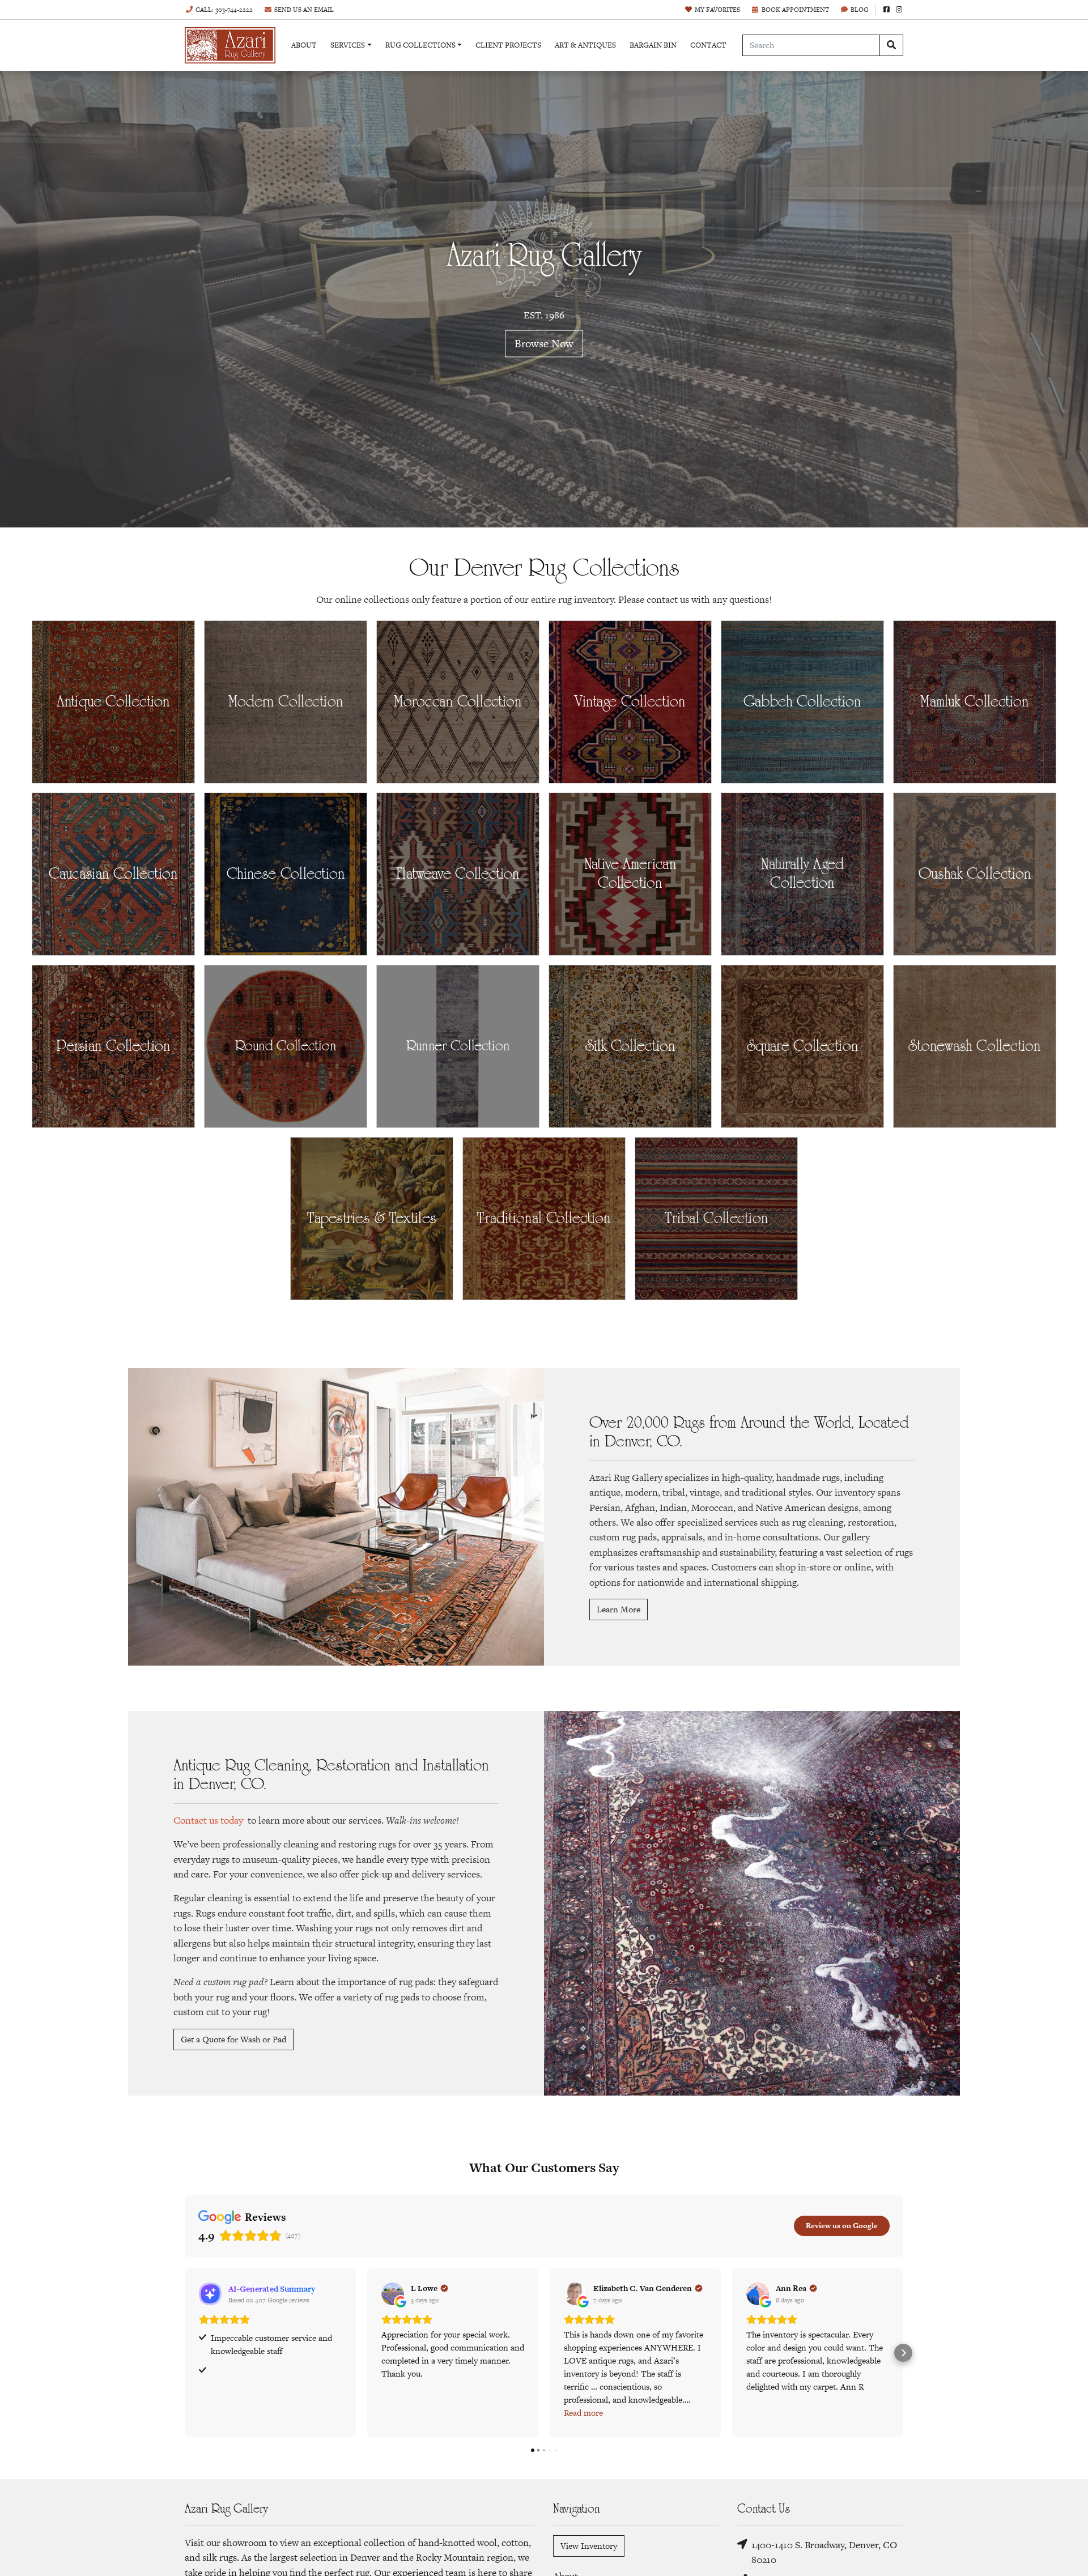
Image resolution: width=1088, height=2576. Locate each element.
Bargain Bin (653, 45)
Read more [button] (583, 2413)
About (304, 45)
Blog (860, 10)
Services (348, 45)
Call (224, 10)
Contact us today (208, 1820)
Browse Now (544, 344)
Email (304, 10)
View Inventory (589, 2546)
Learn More (619, 1609)
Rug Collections (420, 45)
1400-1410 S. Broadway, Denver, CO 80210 (824, 2552)
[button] (185, 2353)
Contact (708, 45)
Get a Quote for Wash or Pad (233, 2039)
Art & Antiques (585, 45)
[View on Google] (393, 2294)
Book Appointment (795, 10)
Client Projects (508, 45)
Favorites (717, 10)
